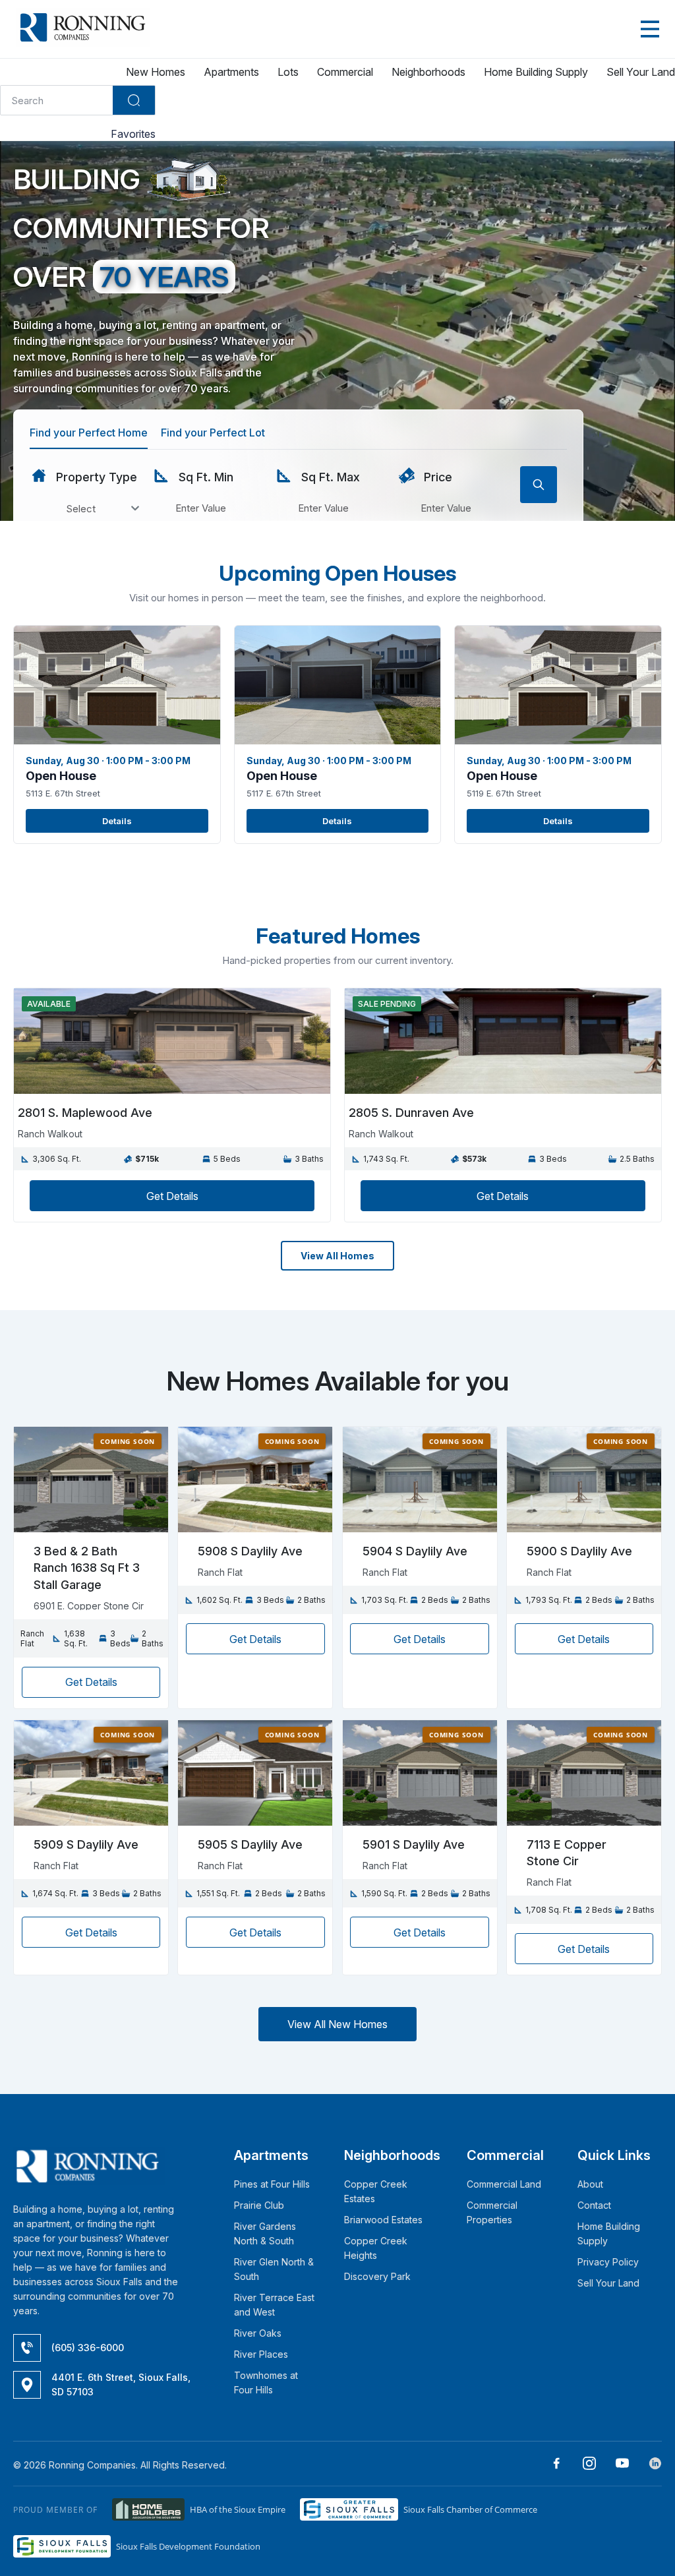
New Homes (156, 72)
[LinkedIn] (650, 2465)
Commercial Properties (492, 2212)
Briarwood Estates (383, 2220)
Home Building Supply (536, 72)
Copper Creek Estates (376, 2191)
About (590, 2184)
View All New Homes (337, 2024)
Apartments (231, 72)
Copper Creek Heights (376, 2248)
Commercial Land (504, 2184)
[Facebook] (551, 2465)
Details (117, 821)
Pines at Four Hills (272, 2184)
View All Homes (337, 1256)
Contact (594, 2205)
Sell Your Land (641, 72)
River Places (261, 2354)
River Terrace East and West (274, 2305)
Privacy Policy (608, 2262)
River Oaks (258, 2333)
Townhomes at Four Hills (266, 2382)
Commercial (345, 72)
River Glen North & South (274, 2269)
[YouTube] (617, 2465)
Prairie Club (259, 2205)
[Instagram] (584, 2465)
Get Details (172, 1196)
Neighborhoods (428, 72)
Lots (288, 72)
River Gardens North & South (265, 2233)
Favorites (132, 134)
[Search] (134, 100)
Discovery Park (377, 2276)
